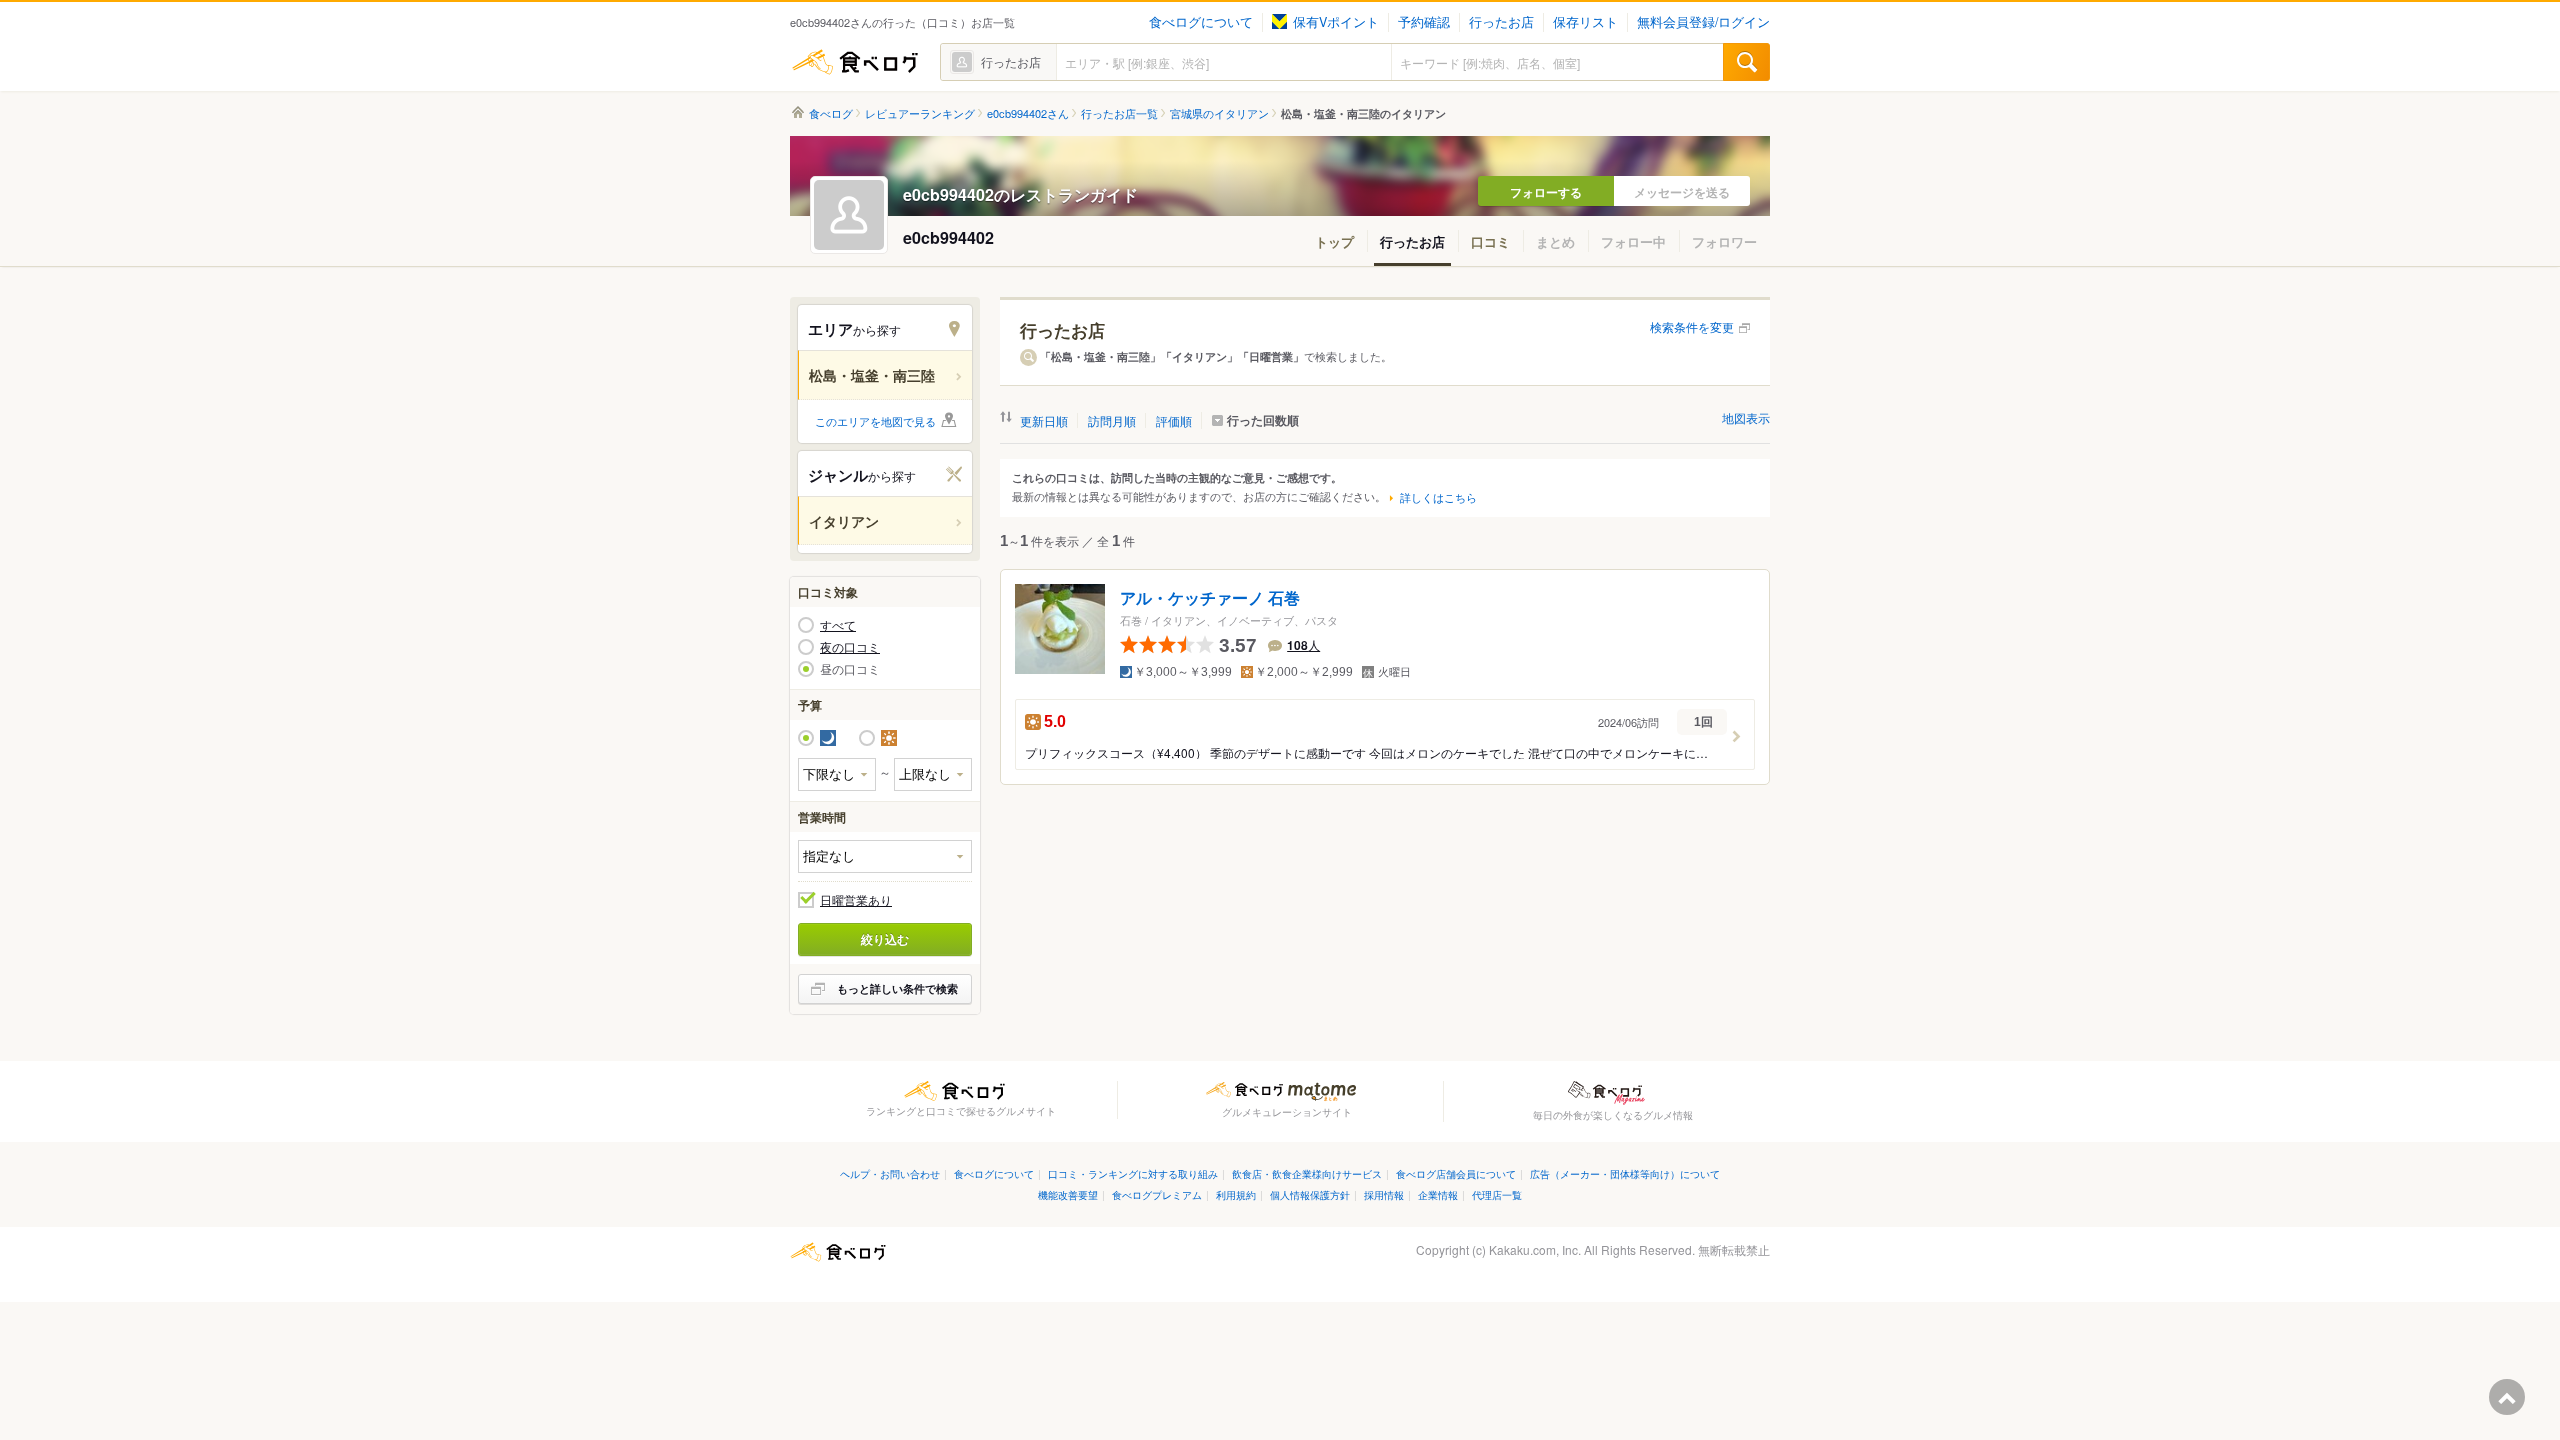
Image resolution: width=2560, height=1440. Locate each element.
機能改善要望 (1068, 1194)
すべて (838, 625)
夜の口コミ (850, 647)
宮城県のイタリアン (1219, 113)
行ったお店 (1501, 22)
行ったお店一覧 (1119, 113)
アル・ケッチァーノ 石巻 (1210, 598)
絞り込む (885, 939)
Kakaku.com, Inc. (1535, 1249)
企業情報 (1438, 1194)
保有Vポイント (1336, 22)
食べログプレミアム (1157, 1194)
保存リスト (1585, 22)
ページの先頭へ (2507, 1397)
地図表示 (1746, 417)
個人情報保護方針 (1310, 1194)
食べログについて (1201, 22)
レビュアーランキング (920, 113)
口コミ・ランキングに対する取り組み (1133, 1173)
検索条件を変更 (1692, 326)
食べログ (855, 62)
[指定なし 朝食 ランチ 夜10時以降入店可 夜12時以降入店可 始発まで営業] (885, 856)
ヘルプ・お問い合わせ (890, 1173)
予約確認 (1424, 22)
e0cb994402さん (1028, 113)
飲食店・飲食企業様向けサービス (1307, 1173)
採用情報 (1384, 1194)
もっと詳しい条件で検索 (897, 988)
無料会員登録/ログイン (1703, 22)
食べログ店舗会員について (1456, 1173)
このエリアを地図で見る (875, 421)
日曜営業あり (856, 900)
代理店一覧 (1497, 1194)
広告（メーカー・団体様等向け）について (1625, 1173)
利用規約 (1236, 1194)
